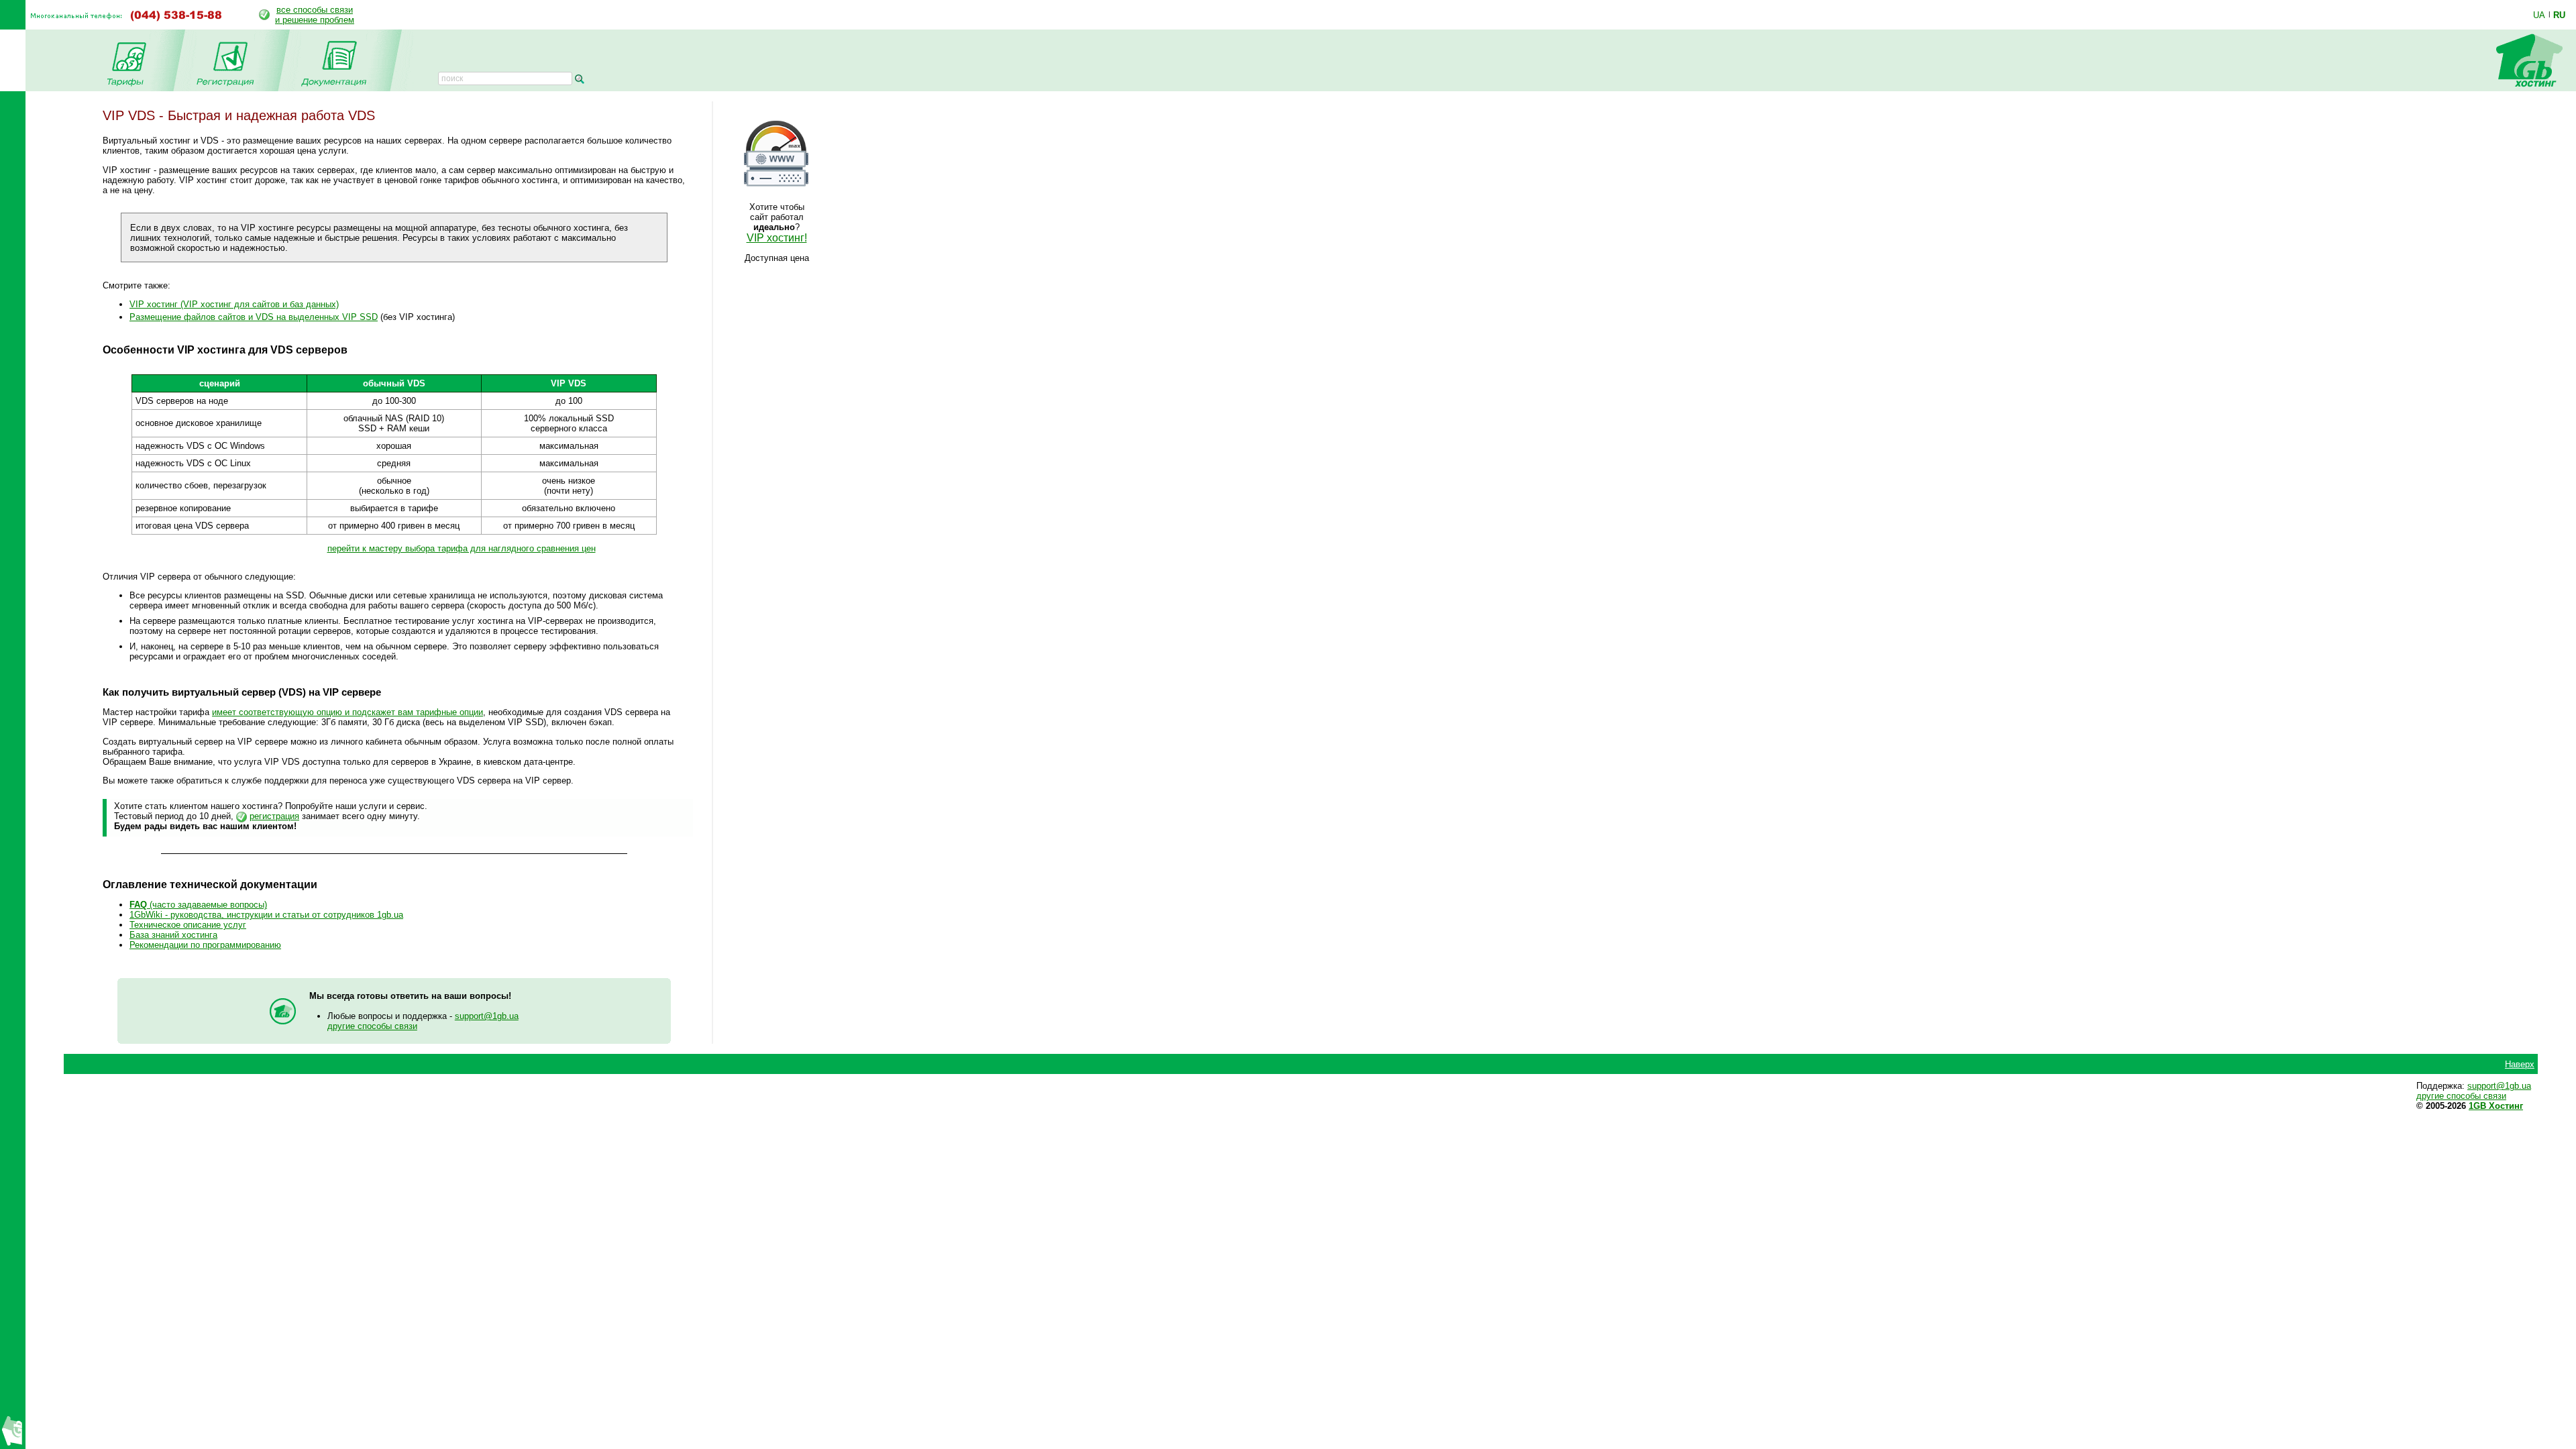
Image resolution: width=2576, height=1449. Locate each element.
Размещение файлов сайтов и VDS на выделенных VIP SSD (254, 317)
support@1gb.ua (487, 1016)
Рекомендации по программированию (205, 945)
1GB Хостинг (2496, 1106)
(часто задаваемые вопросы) (198, 905)
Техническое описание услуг (188, 925)
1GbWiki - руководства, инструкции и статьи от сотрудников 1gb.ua (266, 915)
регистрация (274, 816)
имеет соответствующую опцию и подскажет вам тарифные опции (347, 712)
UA (2539, 15)
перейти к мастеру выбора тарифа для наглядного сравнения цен (462, 548)
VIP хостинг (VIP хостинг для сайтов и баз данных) (234, 304)
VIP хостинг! (777, 238)
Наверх (2520, 1064)
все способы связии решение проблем (315, 15)
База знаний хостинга (173, 935)
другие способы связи (372, 1026)
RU (2559, 15)
